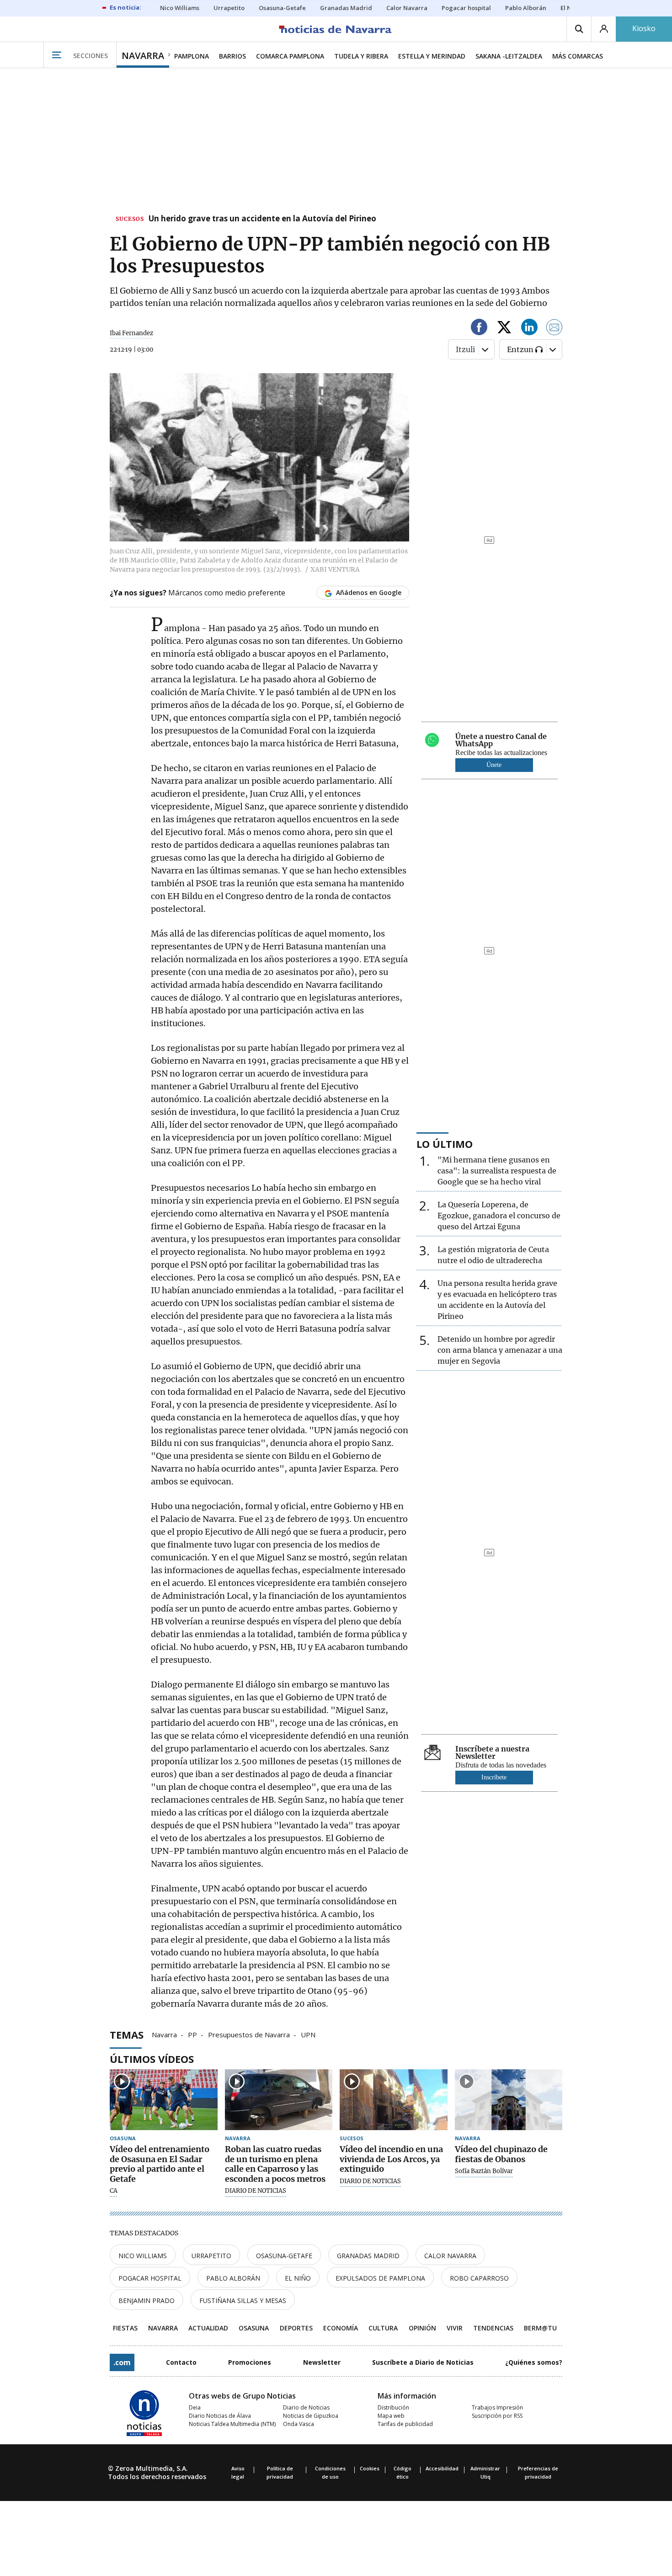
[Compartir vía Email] (555, 329)
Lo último (445, 1144)
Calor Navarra (450, 2256)
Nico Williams (143, 2256)
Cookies (370, 2468)
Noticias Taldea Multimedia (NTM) (232, 2424)
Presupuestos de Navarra (249, 2034)
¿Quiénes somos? (534, 2362)
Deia (195, 2407)
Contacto (181, 2362)
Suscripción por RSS (497, 2416)
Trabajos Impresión (497, 2407)
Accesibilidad (442, 2468)
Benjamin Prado (147, 2300)
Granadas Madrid (368, 2256)
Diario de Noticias (306, 2407)
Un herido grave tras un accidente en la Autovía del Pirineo (262, 219)
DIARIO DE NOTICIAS (256, 2191)
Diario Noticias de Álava (220, 2416)
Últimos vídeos (152, 2059)
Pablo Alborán (233, 2278)
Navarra (164, 2034)
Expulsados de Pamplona (380, 2278)
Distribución (393, 2407)
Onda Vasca (299, 2424)
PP (192, 2034)
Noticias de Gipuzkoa (311, 2416)
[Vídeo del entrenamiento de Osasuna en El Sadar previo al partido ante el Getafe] (164, 2100)
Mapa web (391, 2416)
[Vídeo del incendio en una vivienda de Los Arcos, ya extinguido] (394, 2100)
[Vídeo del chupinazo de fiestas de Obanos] (509, 2100)
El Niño (298, 2278)
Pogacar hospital (150, 2278)
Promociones (250, 2362)
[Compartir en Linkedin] (529, 329)
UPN (308, 2034)
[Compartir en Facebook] (479, 329)
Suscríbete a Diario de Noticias (423, 2362)
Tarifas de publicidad (405, 2424)
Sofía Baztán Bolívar (484, 2171)
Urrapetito (211, 2256)
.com (122, 2362)
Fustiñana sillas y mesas (243, 2300)
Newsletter (322, 2362)
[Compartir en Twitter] (504, 329)
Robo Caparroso (479, 2278)
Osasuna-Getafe (284, 2256)
